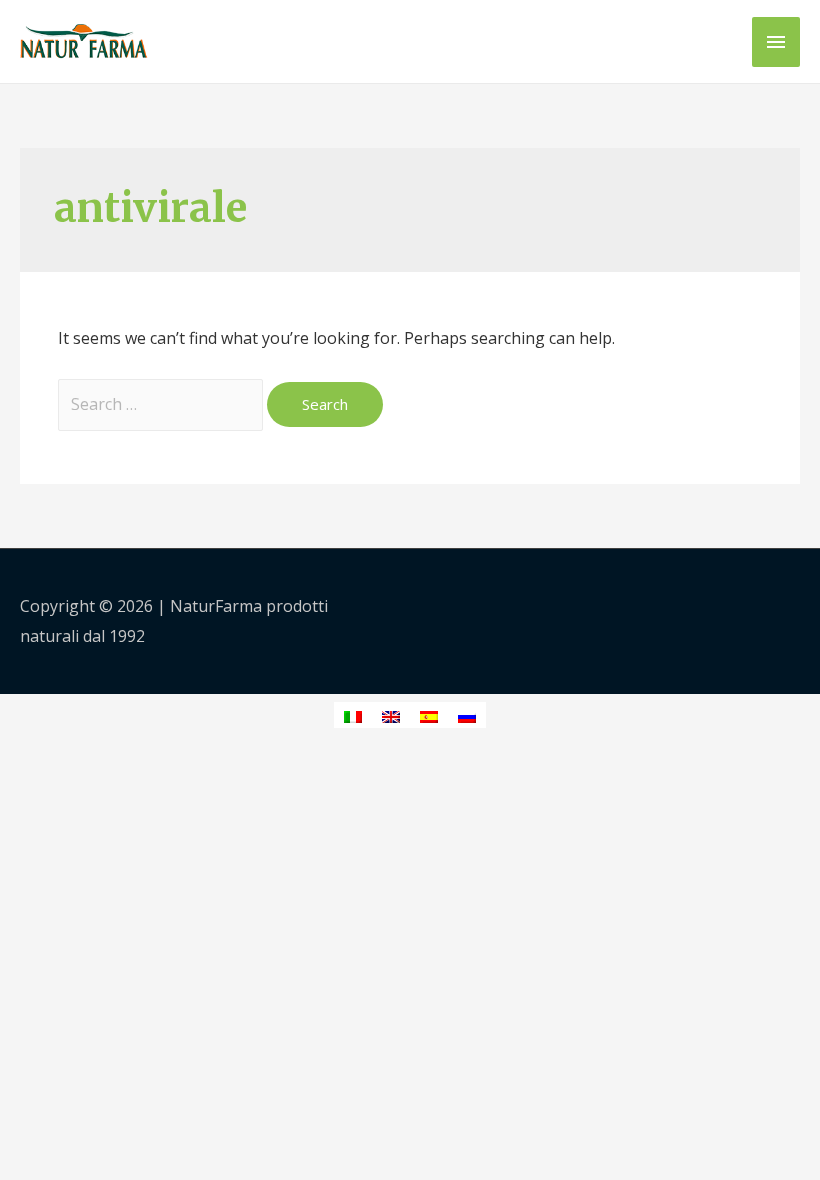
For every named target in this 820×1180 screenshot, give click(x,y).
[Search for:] (162, 404)
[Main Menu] (776, 42)
